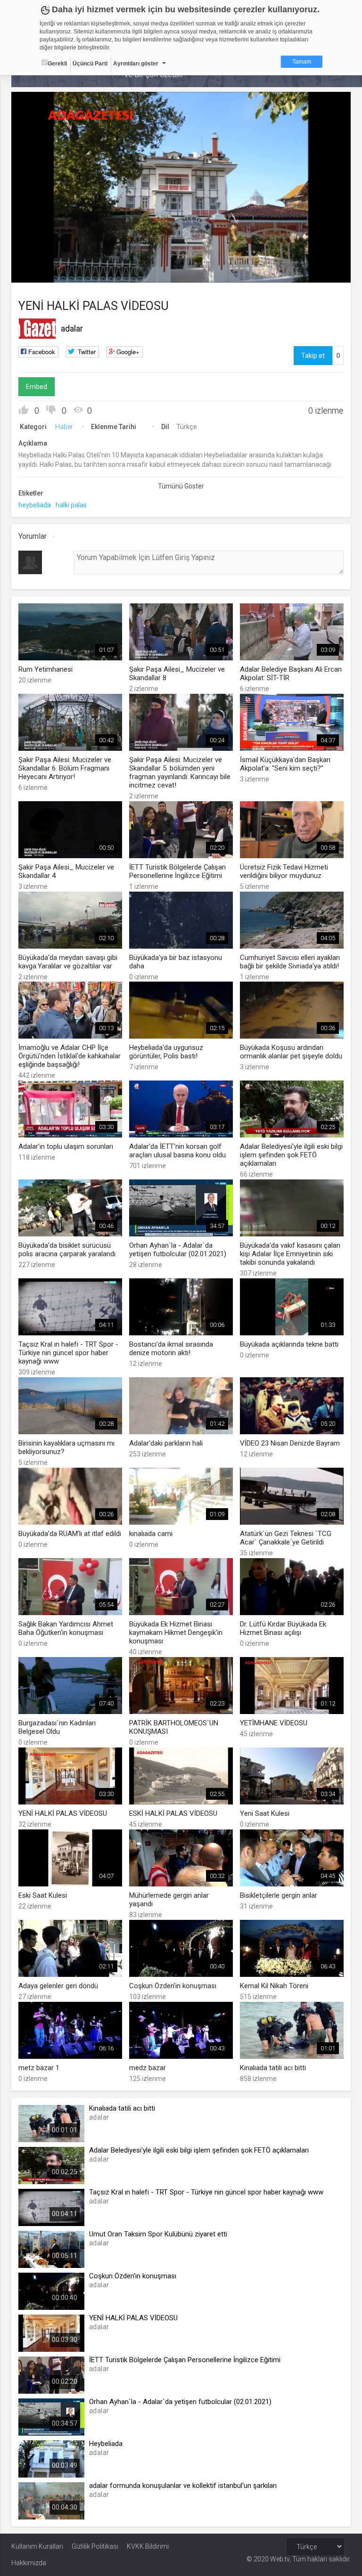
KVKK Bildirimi (148, 2546)
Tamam (302, 62)
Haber (64, 427)
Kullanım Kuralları (37, 2546)
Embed (37, 387)
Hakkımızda (29, 2563)
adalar (72, 329)
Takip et (313, 356)
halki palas (71, 505)
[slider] (181, 256)
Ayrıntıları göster (136, 64)
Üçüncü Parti (90, 64)
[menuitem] (296, 272)
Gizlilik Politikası (95, 2546)
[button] (42, 271)
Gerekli (57, 64)
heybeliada (35, 505)
